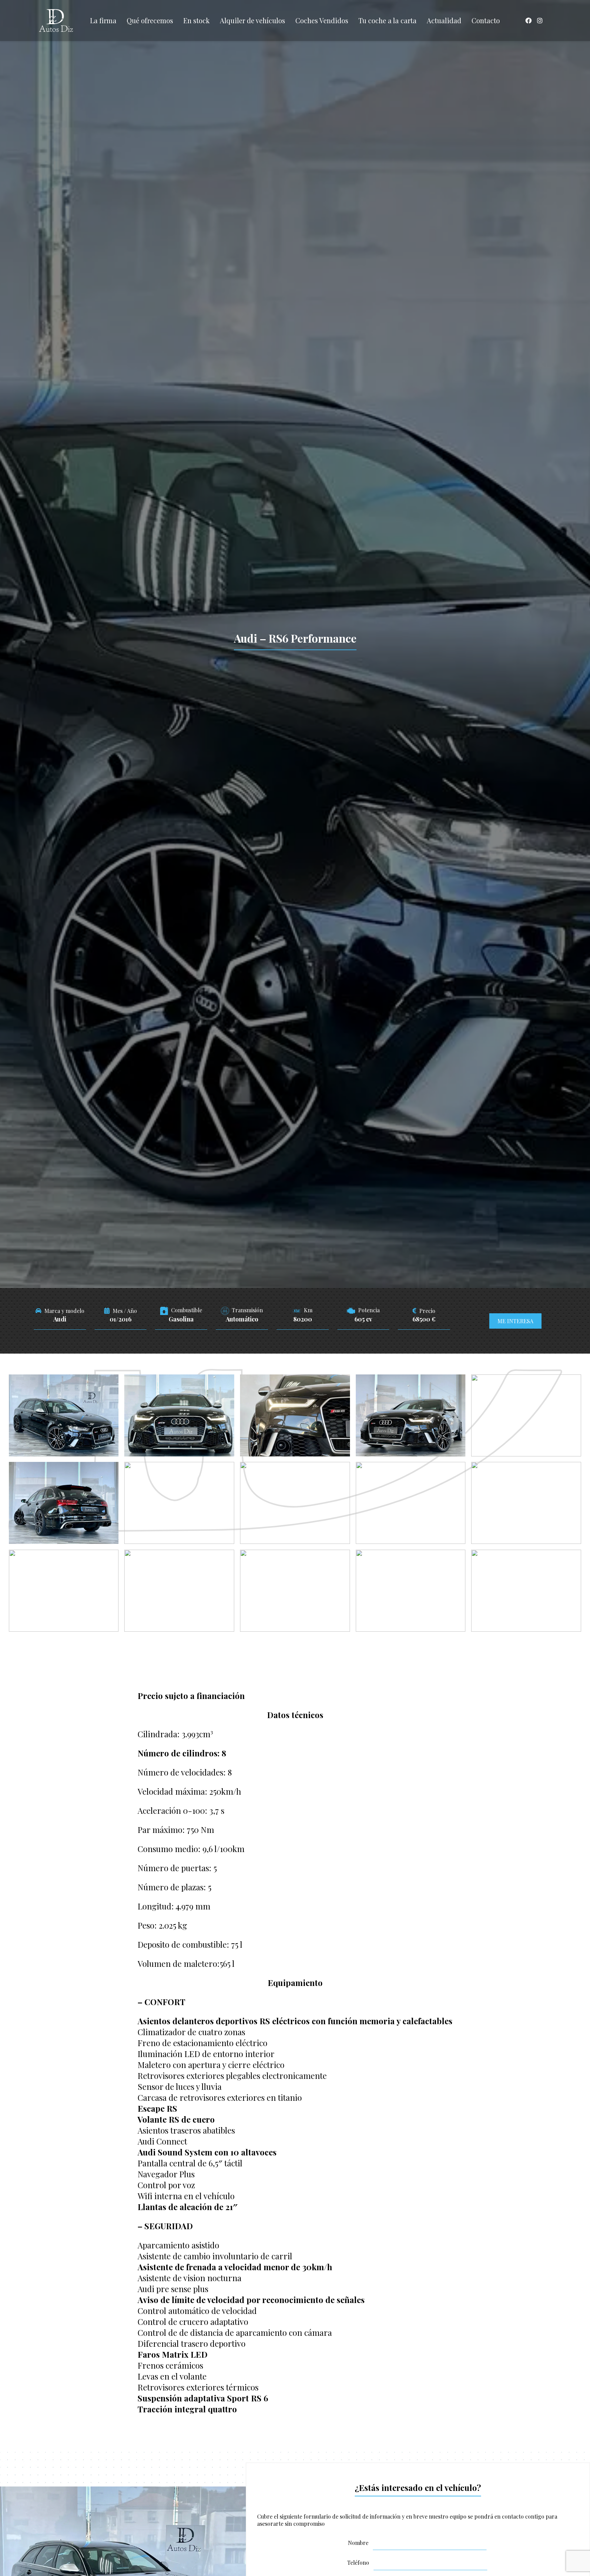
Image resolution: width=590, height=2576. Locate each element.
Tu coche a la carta (388, 20)
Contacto (486, 20)
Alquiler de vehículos (252, 20)
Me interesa (515, 1321)
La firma (103, 20)
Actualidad (444, 20)
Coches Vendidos (322, 20)
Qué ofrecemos (150, 20)
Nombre (358, 2543)
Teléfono (358, 2563)
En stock (196, 20)
